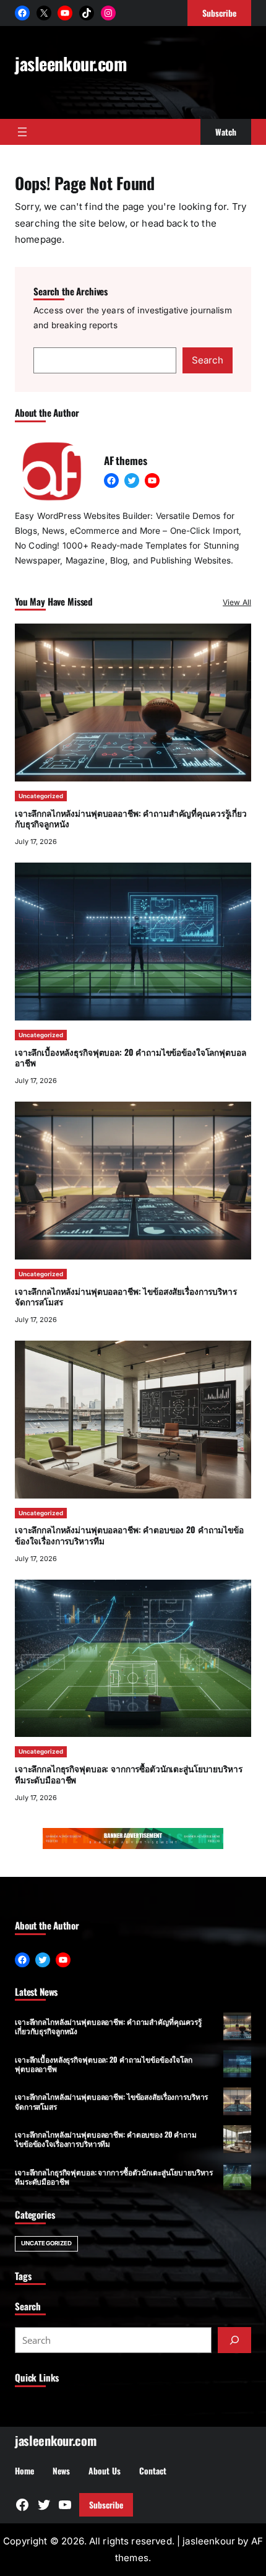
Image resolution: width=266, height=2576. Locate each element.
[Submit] (234, 2340)
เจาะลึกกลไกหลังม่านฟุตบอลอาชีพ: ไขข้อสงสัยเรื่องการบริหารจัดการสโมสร (126, 1297)
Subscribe (106, 2505)
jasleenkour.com (71, 63)
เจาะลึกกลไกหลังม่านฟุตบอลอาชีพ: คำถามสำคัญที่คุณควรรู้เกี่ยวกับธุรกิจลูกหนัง (131, 819)
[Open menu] (22, 132)
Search (208, 360)
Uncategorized (41, 796)
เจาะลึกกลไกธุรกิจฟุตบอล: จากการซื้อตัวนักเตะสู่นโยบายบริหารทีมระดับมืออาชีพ (128, 1774)
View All (237, 602)
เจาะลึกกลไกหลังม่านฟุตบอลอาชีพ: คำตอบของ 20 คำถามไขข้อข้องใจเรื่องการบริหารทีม (129, 1535)
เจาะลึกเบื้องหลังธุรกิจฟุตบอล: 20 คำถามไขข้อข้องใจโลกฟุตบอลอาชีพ (130, 1058)
